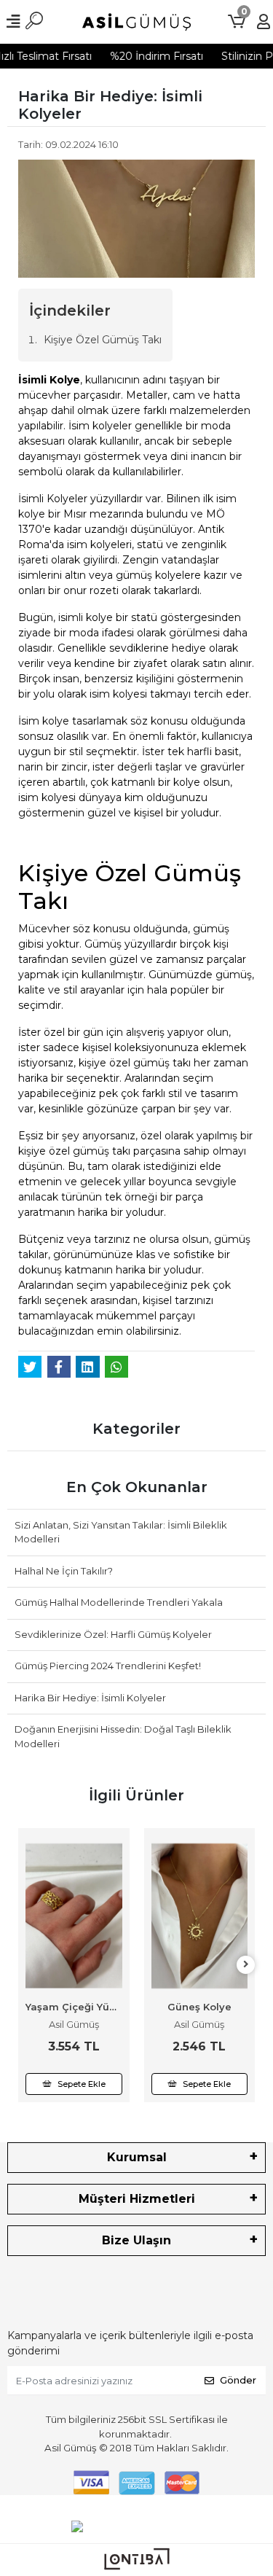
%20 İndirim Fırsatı (151, 56)
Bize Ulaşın (136, 2240)
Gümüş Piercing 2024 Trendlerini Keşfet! (108, 1666)
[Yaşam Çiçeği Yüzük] (74, 1916)
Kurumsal (137, 2157)
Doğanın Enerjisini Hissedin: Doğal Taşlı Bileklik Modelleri (123, 1736)
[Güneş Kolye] (200, 1916)
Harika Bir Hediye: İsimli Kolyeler (90, 1698)
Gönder (238, 2380)
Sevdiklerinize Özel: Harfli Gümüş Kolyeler (113, 1634)
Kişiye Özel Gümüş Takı (103, 340)
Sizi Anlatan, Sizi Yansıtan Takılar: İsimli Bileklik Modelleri (121, 1532)
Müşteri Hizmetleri (137, 2199)
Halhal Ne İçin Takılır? (64, 1571)
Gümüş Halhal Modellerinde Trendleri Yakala (119, 1602)
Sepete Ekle (82, 2084)
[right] (246, 1965)
